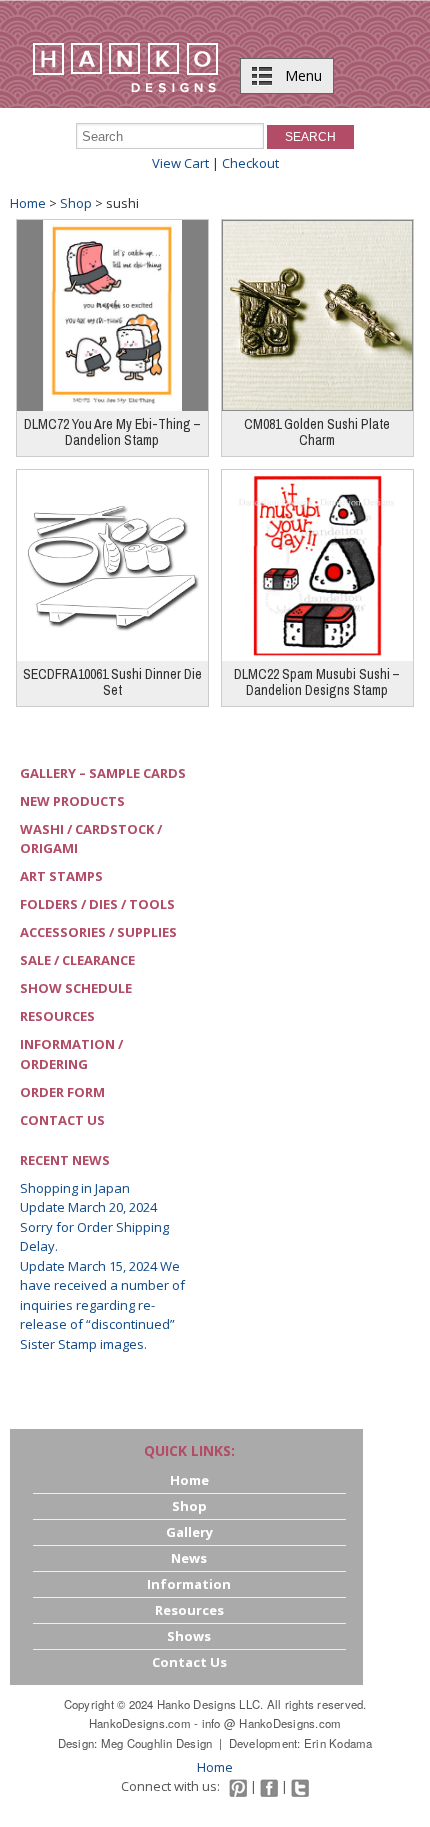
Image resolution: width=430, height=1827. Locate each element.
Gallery (189, 1532)
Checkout (250, 163)
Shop (76, 203)
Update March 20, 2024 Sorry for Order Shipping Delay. (94, 1226)
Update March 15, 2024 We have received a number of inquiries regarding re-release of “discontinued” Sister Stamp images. (102, 1305)
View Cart (180, 163)
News (189, 1558)
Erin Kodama (338, 1743)
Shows (189, 1636)
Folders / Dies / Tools (97, 904)
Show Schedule (76, 988)
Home (28, 203)
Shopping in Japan (75, 1188)
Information (189, 1584)
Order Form (62, 1092)
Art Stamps (61, 876)
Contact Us (62, 1120)
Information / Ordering (71, 1054)
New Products (72, 801)
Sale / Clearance (77, 960)
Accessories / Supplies (98, 932)
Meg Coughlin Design (157, 1743)
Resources (57, 1016)
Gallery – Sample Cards (103, 773)
